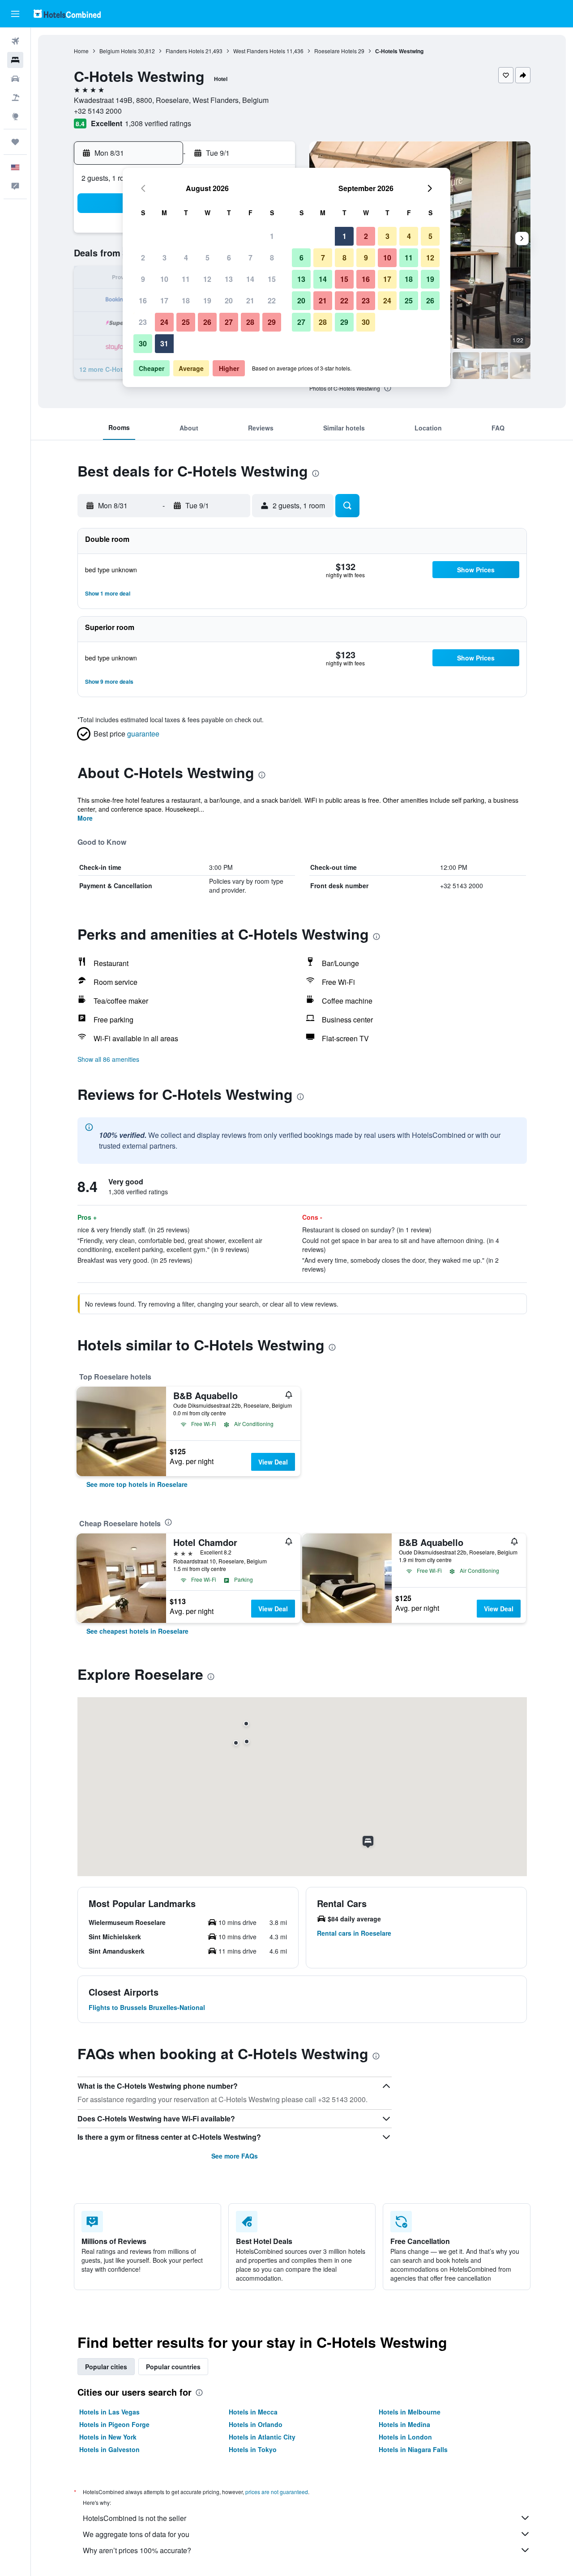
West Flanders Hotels (259, 51)
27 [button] (229, 322)
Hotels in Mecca (253, 2412)
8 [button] (272, 258)
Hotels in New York (108, 2437)
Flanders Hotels (185, 51)
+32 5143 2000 (98, 111)
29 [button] (272, 322)
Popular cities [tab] (106, 2367)
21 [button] (250, 300)
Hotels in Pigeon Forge (114, 2424)
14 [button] (250, 279)
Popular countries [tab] (173, 2367)
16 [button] (143, 300)
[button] (15, 14)
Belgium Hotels (118, 51)
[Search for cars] (15, 79)
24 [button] (164, 322)
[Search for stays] (15, 60)
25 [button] (186, 322)
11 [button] (186, 279)
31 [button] (164, 343)
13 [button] (229, 279)
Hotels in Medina (404, 2424)
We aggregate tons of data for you (136, 2534)
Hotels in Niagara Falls (413, 2449)
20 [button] (229, 300)
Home (81, 51)
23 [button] (143, 322)
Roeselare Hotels (336, 51)
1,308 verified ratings (158, 123)
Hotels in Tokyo (253, 2449)
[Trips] (15, 142)
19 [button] (207, 300)
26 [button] (207, 322)
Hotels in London (405, 2437)
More (85, 818)
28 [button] (250, 322)
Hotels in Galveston (109, 2449)
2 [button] (143, 258)
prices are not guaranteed (277, 2492)
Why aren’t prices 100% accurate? (137, 2550)
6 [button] (229, 258)
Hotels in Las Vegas (109, 2412)
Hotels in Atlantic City (262, 2437)
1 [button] (272, 236)
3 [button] (165, 258)
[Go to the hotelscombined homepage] (67, 14)
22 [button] (272, 300)
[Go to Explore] (15, 116)
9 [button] (143, 279)
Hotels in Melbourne (410, 2412)
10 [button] (164, 279)
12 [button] (207, 279)
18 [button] (186, 300)
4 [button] (186, 258)
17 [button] (164, 300)
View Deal (273, 1462)
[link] (137, 1484)
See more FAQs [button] (235, 2156)
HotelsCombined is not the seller (135, 2518)
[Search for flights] (15, 41)
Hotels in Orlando (256, 2424)
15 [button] (272, 279)
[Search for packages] (15, 98)
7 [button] (250, 258)
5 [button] (207, 258)
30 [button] (143, 343)
